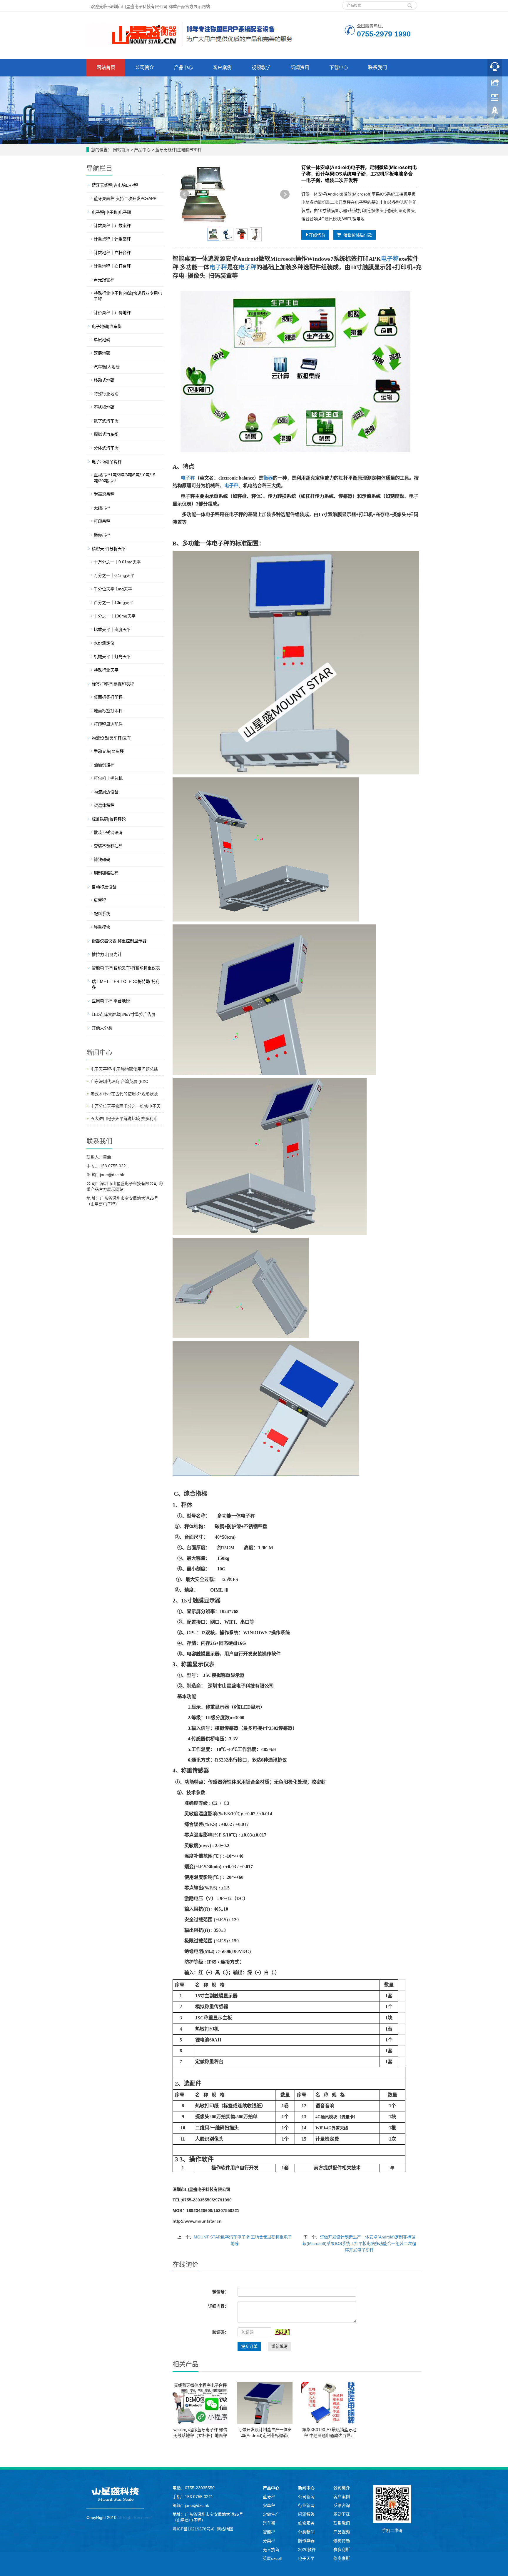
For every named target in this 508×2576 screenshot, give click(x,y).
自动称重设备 (104, 887)
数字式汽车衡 (106, 421)
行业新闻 (306, 2505)
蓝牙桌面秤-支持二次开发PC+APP (125, 198)
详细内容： (218, 2306)
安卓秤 (269, 2505)
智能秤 (269, 2532)
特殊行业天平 (106, 670)
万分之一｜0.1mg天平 (114, 575)
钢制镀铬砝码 (106, 873)
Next (285, 194)
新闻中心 (306, 2488)
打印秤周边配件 (108, 724)
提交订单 (249, 2346)
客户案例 (222, 67)
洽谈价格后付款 (357, 235)
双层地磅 (102, 353)
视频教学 (261, 67)
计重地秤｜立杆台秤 (112, 266)
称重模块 (102, 927)
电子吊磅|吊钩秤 (107, 462)
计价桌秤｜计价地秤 (112, 313)
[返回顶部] (495, 113)
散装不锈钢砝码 (108, 832)
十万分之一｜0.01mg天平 (117, 562)
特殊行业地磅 (106, 394)
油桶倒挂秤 (104, 765)
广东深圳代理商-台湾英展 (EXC (119, 1081)
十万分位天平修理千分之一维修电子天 (126, 1106)
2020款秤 (307, 2550)
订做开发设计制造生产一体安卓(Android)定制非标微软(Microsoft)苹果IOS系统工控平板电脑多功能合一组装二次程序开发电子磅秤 (359, 2243)
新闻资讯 (300, 67)
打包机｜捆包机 (108, 778)
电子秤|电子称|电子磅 (111, 212)
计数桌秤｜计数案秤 (112, 226)
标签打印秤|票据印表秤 (113, 684)
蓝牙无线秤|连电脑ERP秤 (178, 150)
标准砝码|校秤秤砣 (109, 819)
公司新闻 (306, 2497)
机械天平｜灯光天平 (112, 657)
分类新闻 (306, 2532)
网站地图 (225, 2529)
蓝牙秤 (269, 2497)
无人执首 (271, 2550)
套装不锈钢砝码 (108, 846)
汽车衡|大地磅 (107, 367)
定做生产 (271, 2514)
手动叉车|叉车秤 (109, 751)
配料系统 (102, 914)
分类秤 (269, 2541)
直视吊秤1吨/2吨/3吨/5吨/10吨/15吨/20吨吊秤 (125, 478)
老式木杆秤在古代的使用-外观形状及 (124, 1094)
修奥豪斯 (342, 2558)
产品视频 (342, 2532)
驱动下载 (342, 2514)
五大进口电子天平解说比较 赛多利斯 (124, 1118)
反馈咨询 (342, 2505)
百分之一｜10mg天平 (113, 602)
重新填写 (280, 2346)
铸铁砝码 (102, 859)
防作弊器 (306, 2541)
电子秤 (218, 267)
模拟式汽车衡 (106, 434)
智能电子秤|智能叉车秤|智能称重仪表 (126, 968)
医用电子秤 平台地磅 (111, 1001)
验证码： (220, 2332)
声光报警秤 (104, 280)
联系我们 (377, 67)
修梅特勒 (342, 2541)
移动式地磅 (104, 380)
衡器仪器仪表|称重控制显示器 (119, 941)
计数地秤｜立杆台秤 (112, 253)
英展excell (272, 2558)
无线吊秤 (102, 508)
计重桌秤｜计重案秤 (112, 239)
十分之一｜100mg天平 (115, 616)
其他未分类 (102, 1028)
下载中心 (339, 67)
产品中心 (183, 67)
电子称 (390, 259)
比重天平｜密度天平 (112, 630)
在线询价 (317, 235)
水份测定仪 (104, 643)
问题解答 (306, 2514)
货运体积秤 (104, 805)
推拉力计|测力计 (107, 954)
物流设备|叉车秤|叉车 (111, 738)
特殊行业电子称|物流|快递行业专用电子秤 (128, 296)
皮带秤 (100, 900)
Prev (185, 194)
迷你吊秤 (102, 535)
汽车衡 (269, 2523)
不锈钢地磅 (104, 407)
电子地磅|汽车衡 (107, 326)
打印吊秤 (102, 521)
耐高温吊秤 (104, 494)
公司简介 (145, 67)
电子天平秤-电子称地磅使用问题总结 (124, 1069)
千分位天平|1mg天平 (113, 589)
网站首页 (106, 67)
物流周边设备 (106, 792)
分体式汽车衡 (106, 448)
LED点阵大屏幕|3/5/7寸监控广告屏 (124, 1014)
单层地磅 (102, 340)
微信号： (220, 2292)
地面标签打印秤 (108, 711)
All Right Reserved (134, 2517)
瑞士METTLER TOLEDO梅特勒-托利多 (126, 984)
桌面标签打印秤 (108, 697)
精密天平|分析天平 (109, 549)
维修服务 (306, 2523)
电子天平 (306, 2558)
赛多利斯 (342, 2550)
